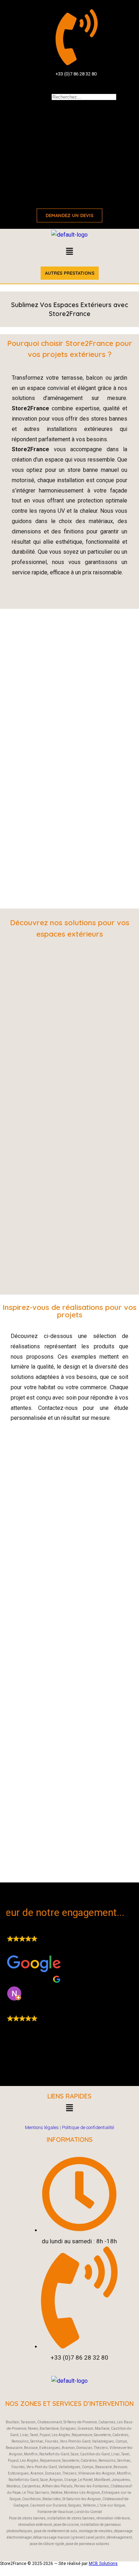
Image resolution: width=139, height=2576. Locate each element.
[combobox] (84, 97)
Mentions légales (42, 2127)
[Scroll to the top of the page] (2, 2570)
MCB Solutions (103, 2564)
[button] (69, 252)
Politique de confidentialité (88, 2127)
